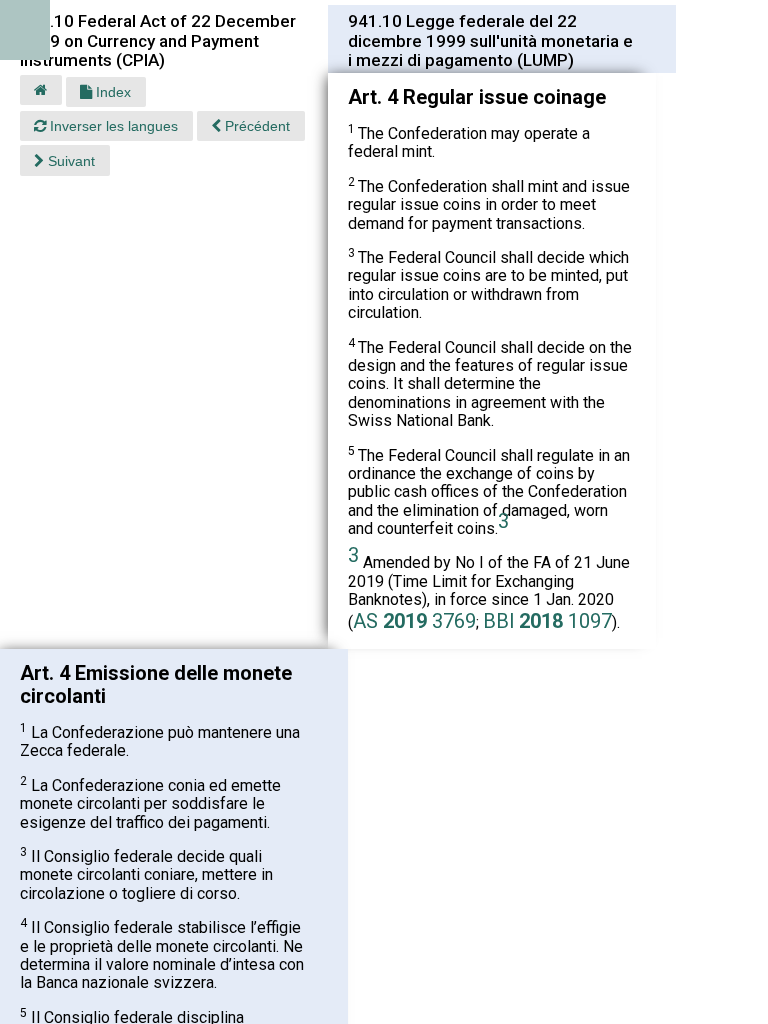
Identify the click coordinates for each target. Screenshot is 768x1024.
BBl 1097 (547, 621)
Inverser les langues (112, 126)
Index (111, 92)
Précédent (255, 126)
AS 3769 (414, 621)
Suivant (69, 161)
